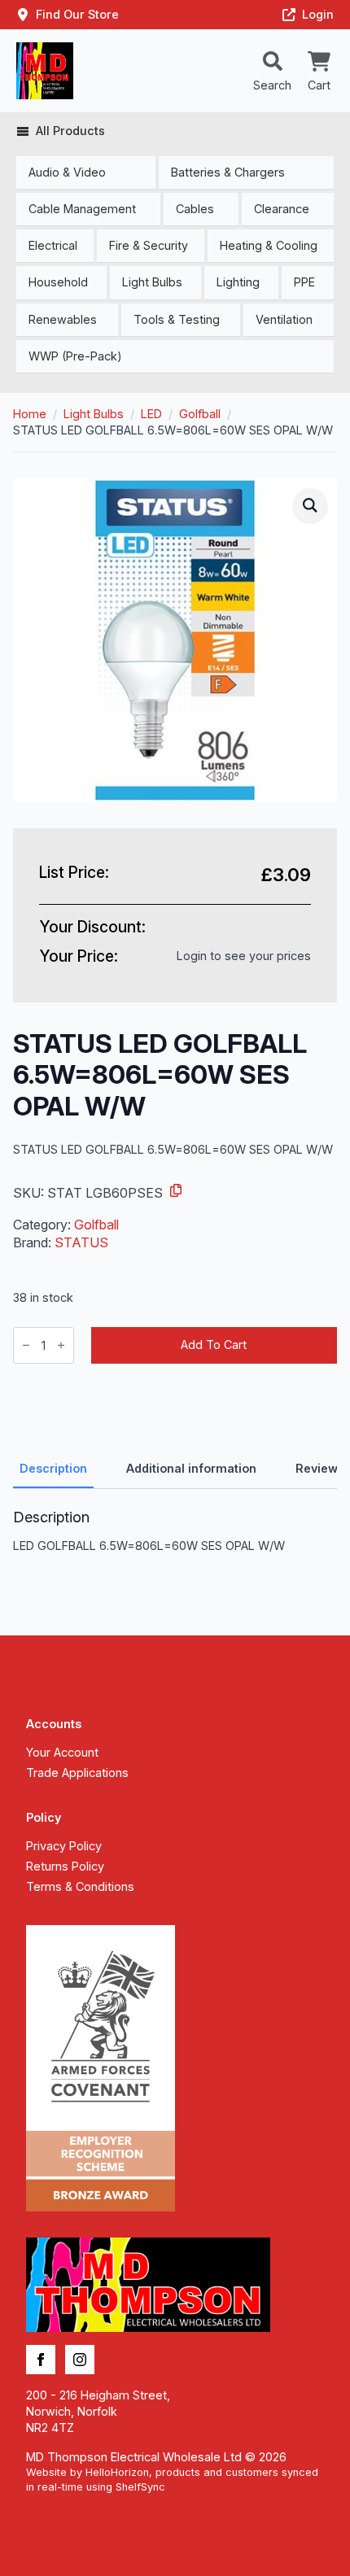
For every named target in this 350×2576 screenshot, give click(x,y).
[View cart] (319, 63)
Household (58, 282)
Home (30, 414)
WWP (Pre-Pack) (75, 356)
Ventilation (284, 319)
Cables (195, 209)
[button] (310, 505)
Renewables (63, 319)
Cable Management (82, 209)
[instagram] (80, 2360)
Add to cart (214, 1345)
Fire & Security (149, 245)
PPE (304, 282)
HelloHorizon (117, 2472)
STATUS (81, 1242)
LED (151, 414)
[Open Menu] (273, 63)
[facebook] (41, 2360)
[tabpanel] (175, 1531)
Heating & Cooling (269, 245)
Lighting (238, 282)
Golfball (200, 414)
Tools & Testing (177, 319)
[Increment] (61, 1345)
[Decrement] (26, 1345)
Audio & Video (67, 172)
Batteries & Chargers (228, 172)
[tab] (53, 1469)
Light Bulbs (152, 282)
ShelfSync (140, 2487)
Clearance (282, 209)
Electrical (53, 245)
